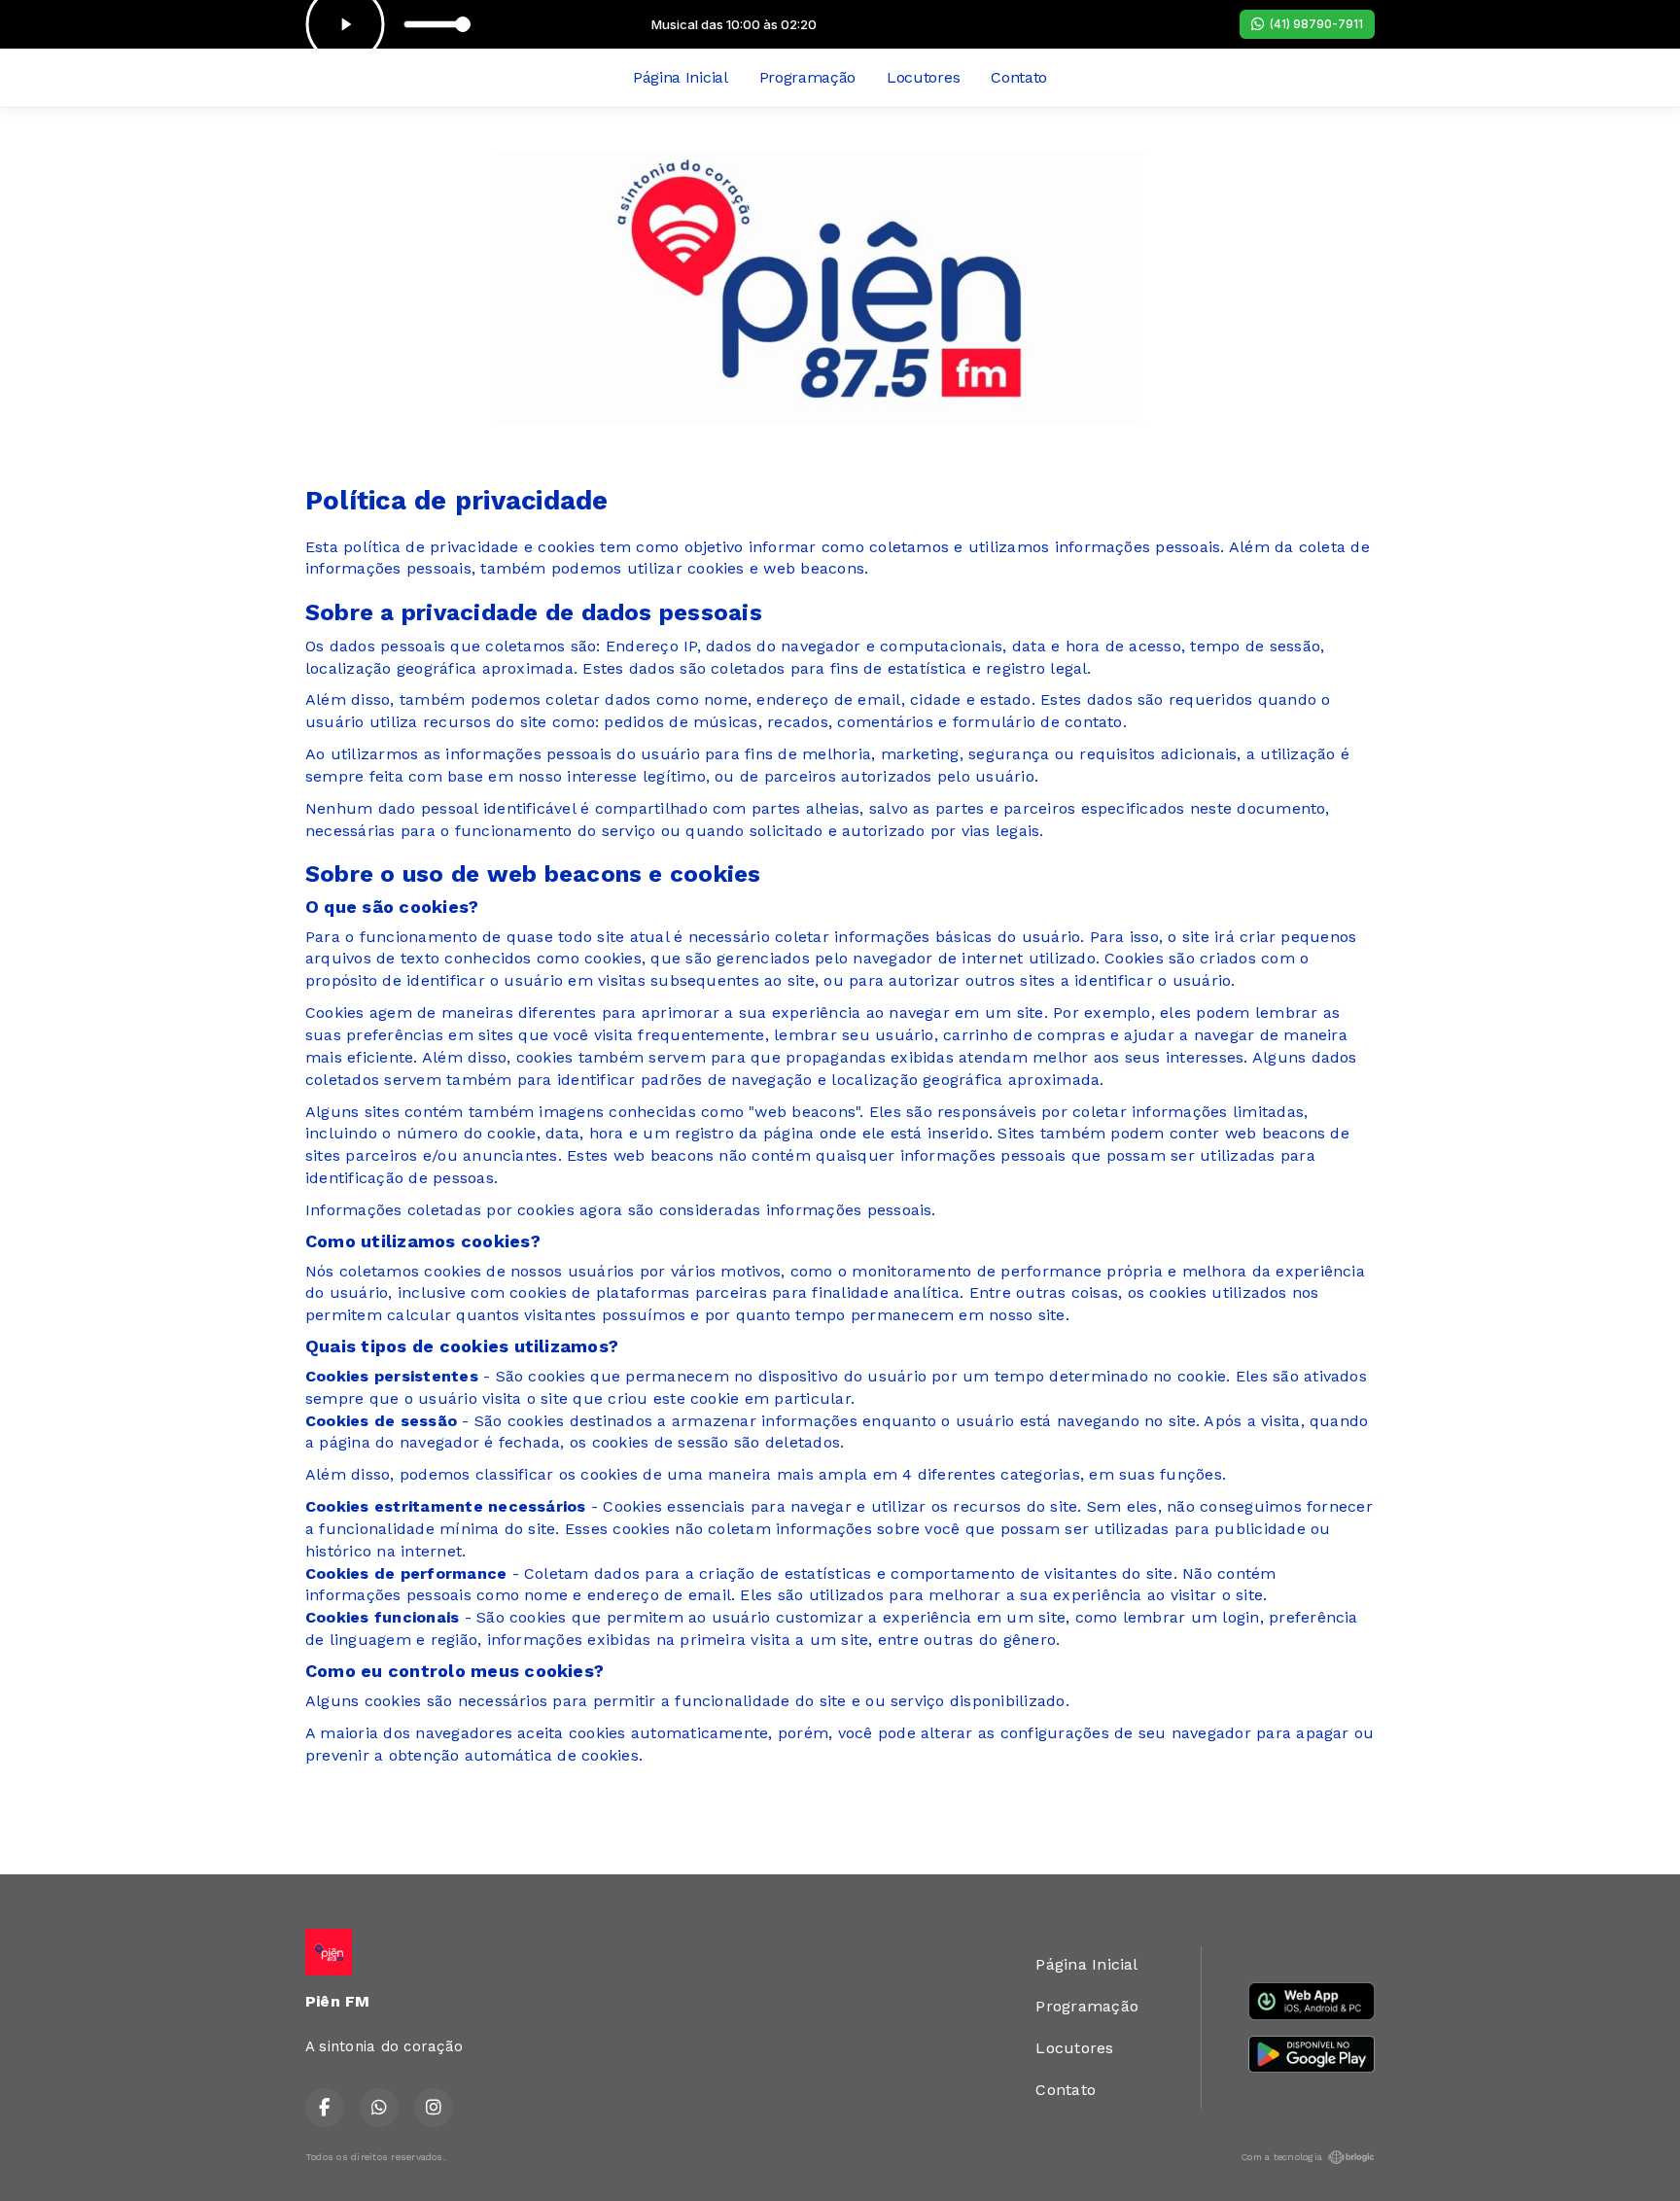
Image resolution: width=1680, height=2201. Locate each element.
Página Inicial (681, 77)
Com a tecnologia (1281, 2157)
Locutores (923, 77)
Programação (807, 77)
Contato (1019, 77)
